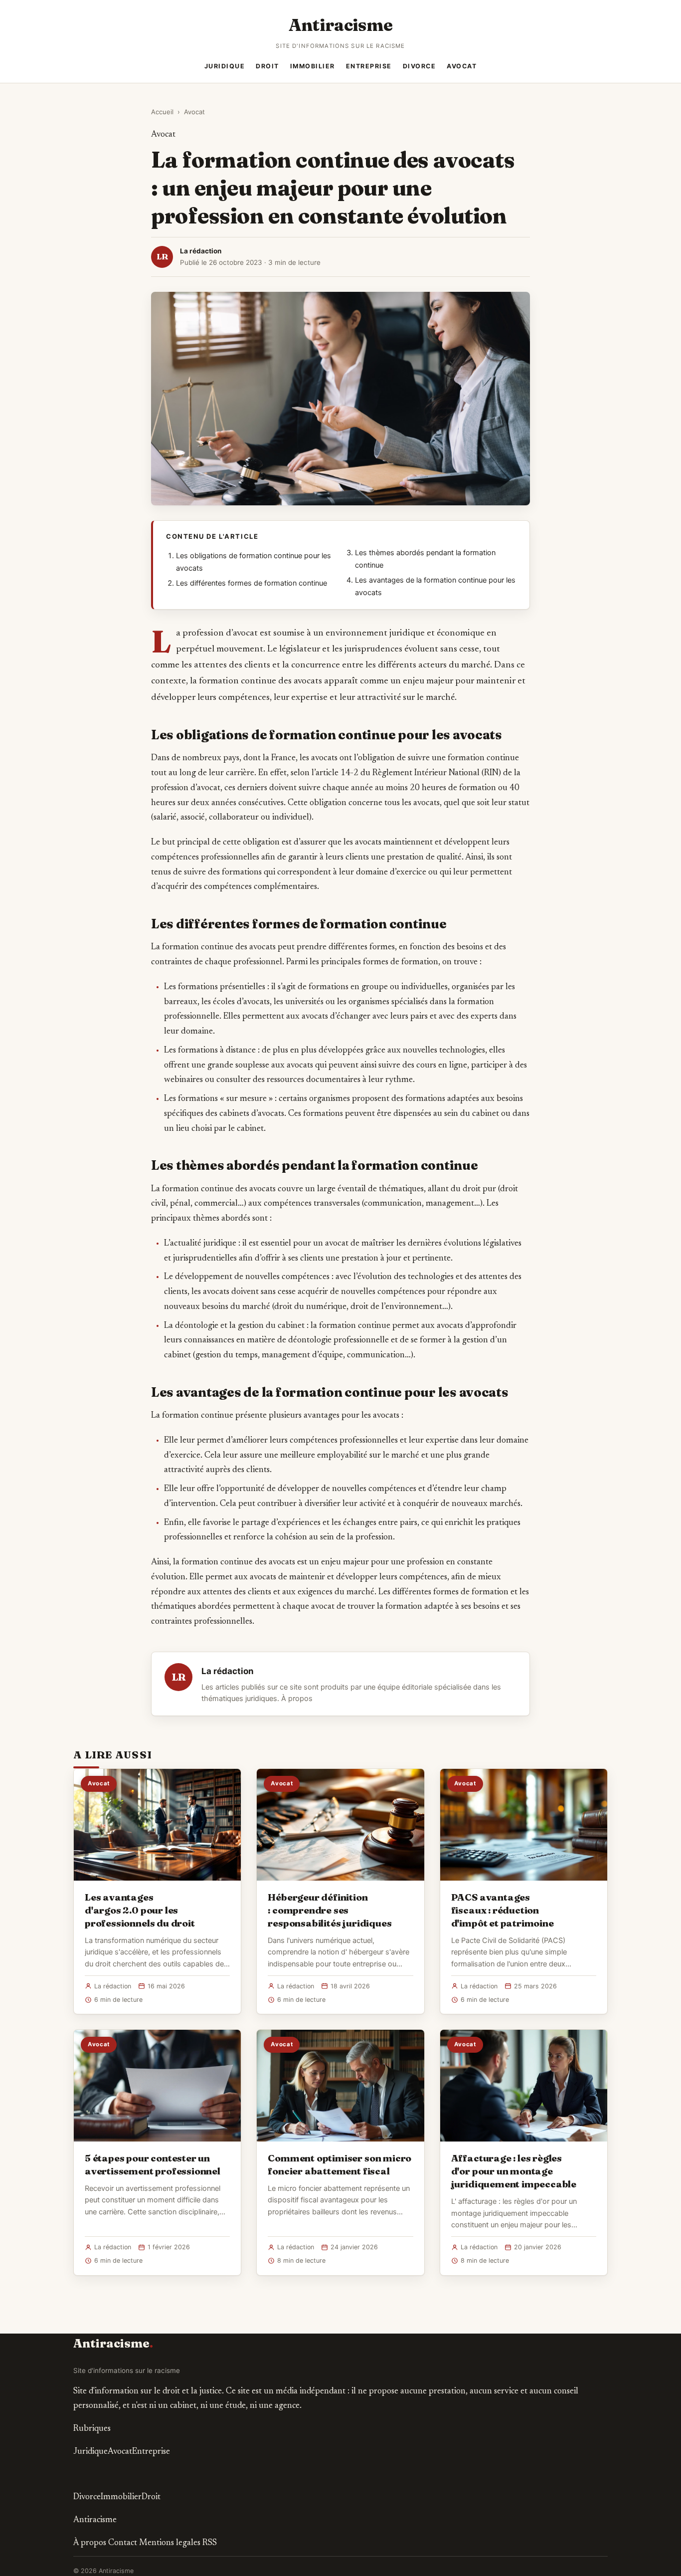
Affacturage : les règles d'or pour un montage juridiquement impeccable (514, 2171)
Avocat (462, 66)
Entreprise (369, 66)
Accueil (162, 112)
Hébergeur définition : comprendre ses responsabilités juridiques (330, 1910)
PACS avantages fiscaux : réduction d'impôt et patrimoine (503, 1910)
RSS (210, 2543)
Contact (123, 2543)
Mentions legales (170, 2543)
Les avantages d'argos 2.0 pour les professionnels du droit (140, 1910)
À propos (297, 1699)
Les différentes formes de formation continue (252, 583)
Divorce (420, 66)
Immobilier (313, 66)
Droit (267, 66)
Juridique (225, 66)
